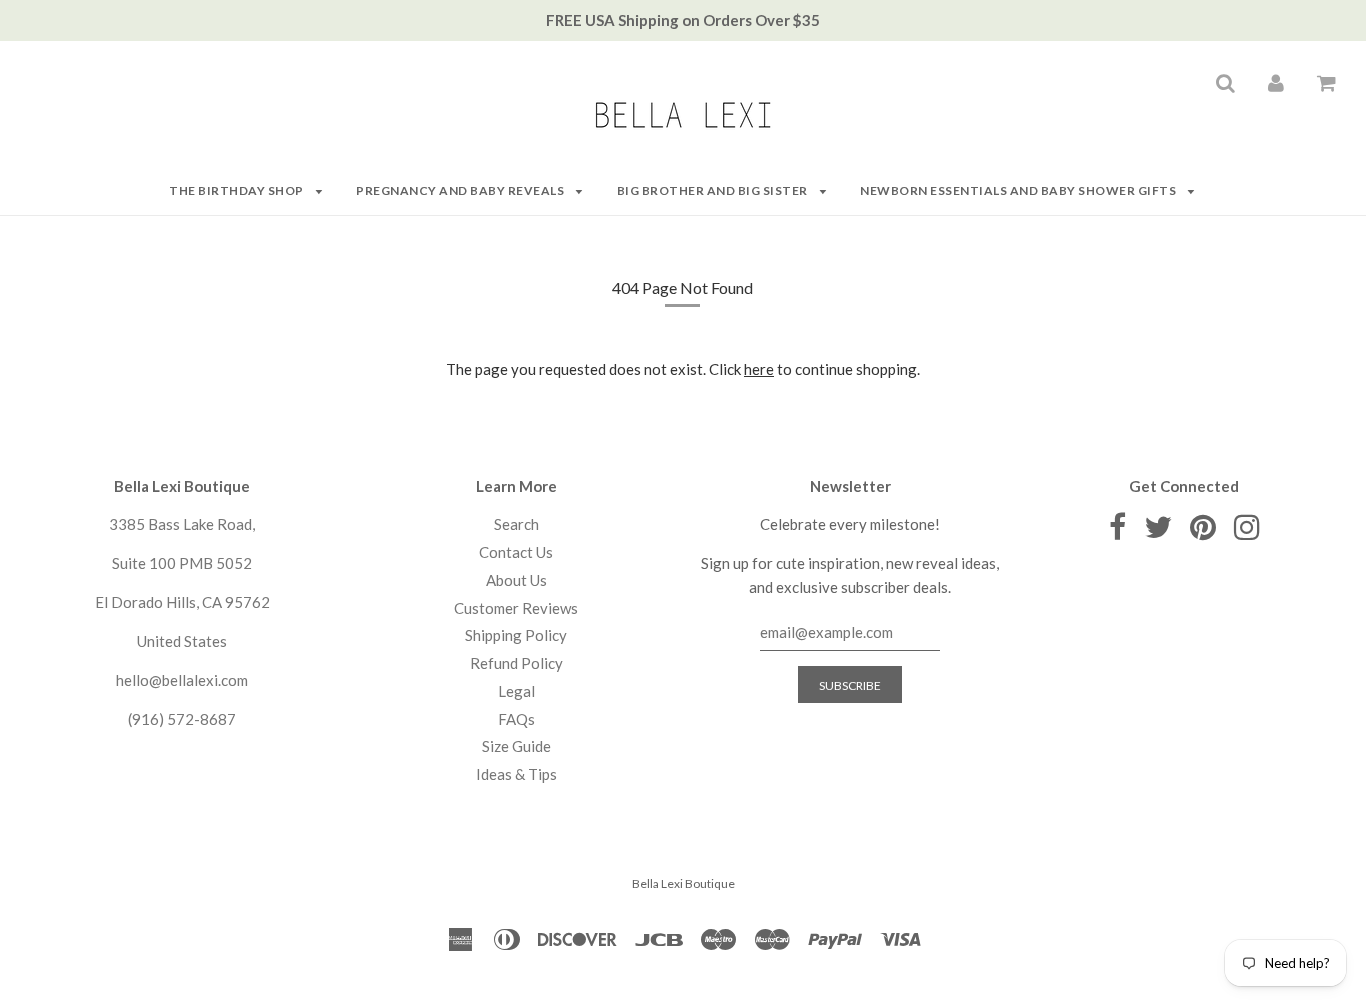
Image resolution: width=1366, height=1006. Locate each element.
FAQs (516, 719)
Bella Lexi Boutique (683, 883)
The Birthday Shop (237, 190)
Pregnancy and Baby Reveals (461, 190)
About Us (516, 580)
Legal (516, 691)
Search (516, 524)
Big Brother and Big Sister (714, 190)
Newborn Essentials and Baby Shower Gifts (1019, 190)
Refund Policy (516, 663)
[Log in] (1276, 82)
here (759, 369)
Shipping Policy (516, 635)
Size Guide (516, 746)
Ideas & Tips (516, 774)
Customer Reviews (516, 608)
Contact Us (516, 552)
